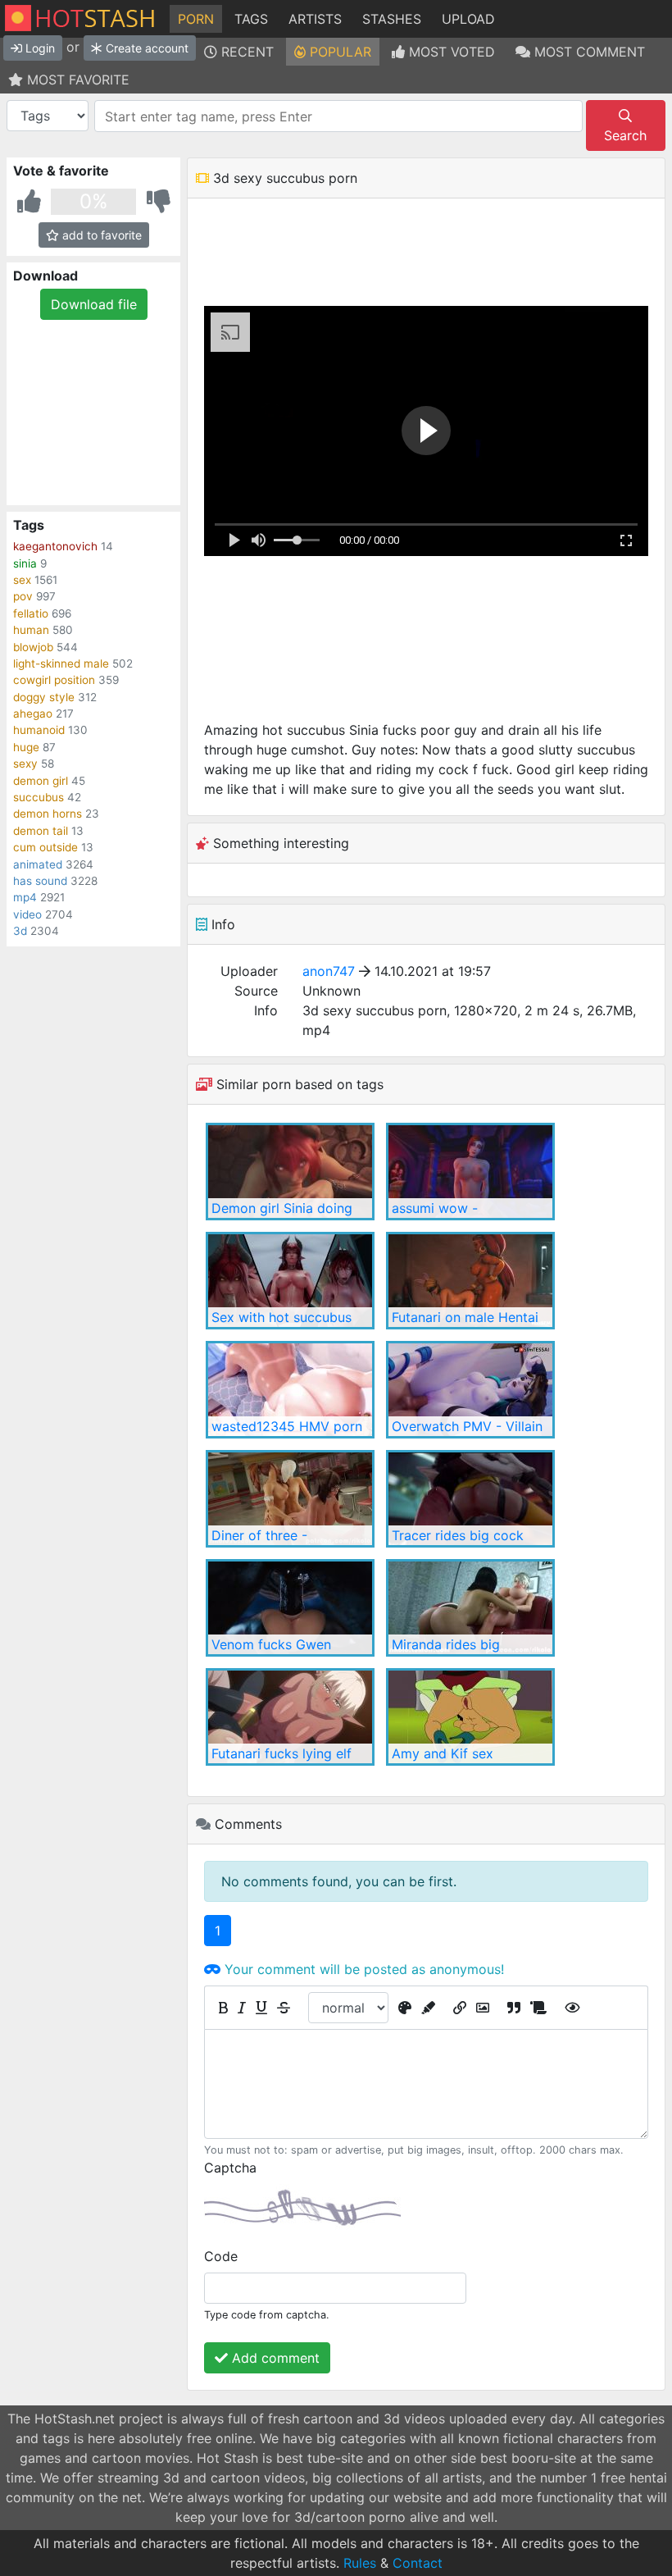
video (27, 914)
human (31, 630)
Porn (196, 19)
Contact (418, 2563)
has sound (40, 881)
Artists (315, 19)
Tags (251, 19)
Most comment (588, 52)
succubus (39, 797)
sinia (25, 563)
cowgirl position (54, 680)
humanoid (39, 730)
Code (221, 2256)
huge (26, 747)
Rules (360, 2563)
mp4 (25, 897)
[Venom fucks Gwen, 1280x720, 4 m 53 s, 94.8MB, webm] (290, 1608)
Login (39, 48)
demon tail (41, 831)
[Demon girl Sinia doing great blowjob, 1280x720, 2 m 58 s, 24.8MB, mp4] (290, 1172)
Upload (468, 19)
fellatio (31, 613)
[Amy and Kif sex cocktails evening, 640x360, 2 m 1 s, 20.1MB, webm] (470, 1717)
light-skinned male (61, 663)
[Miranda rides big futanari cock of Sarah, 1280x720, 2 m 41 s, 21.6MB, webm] (470, 1608)
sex (22, 580)
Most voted (450, 52)
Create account (145, 48)
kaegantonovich (55, 546)
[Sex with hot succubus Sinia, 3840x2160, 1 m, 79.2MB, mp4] (290, 1281)
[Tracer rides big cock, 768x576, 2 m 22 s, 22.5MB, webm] (470, 1499)
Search (625, 135)
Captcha (230, 2168)
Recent (245, 52)
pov (23, 596)
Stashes (392, 19)
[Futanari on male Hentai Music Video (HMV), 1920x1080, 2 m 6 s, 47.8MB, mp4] (470, 1281)
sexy (25, 764)
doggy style (44, 697)
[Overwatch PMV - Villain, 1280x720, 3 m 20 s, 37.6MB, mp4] (470, 1390)
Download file (94, 304)
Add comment (274, 2358)
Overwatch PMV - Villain (467, 1426)
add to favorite (100, 235)
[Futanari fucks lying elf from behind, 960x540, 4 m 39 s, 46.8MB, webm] (290, 1717)
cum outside (45, 847)
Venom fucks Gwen (271, 1644)
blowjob (33, 647)
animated (38, 864)
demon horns (48, 814)
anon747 (329, 971)
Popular (338, 52)
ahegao (33, 714)
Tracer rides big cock (458, 1535)
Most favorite (76, 80)
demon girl (41, 781)
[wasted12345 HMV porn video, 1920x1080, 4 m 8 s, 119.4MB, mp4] (290, 1390)
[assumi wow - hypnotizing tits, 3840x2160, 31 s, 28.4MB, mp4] (470, 1172)
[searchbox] (341, 116)
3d (20, 931)
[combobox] (338, 116)
